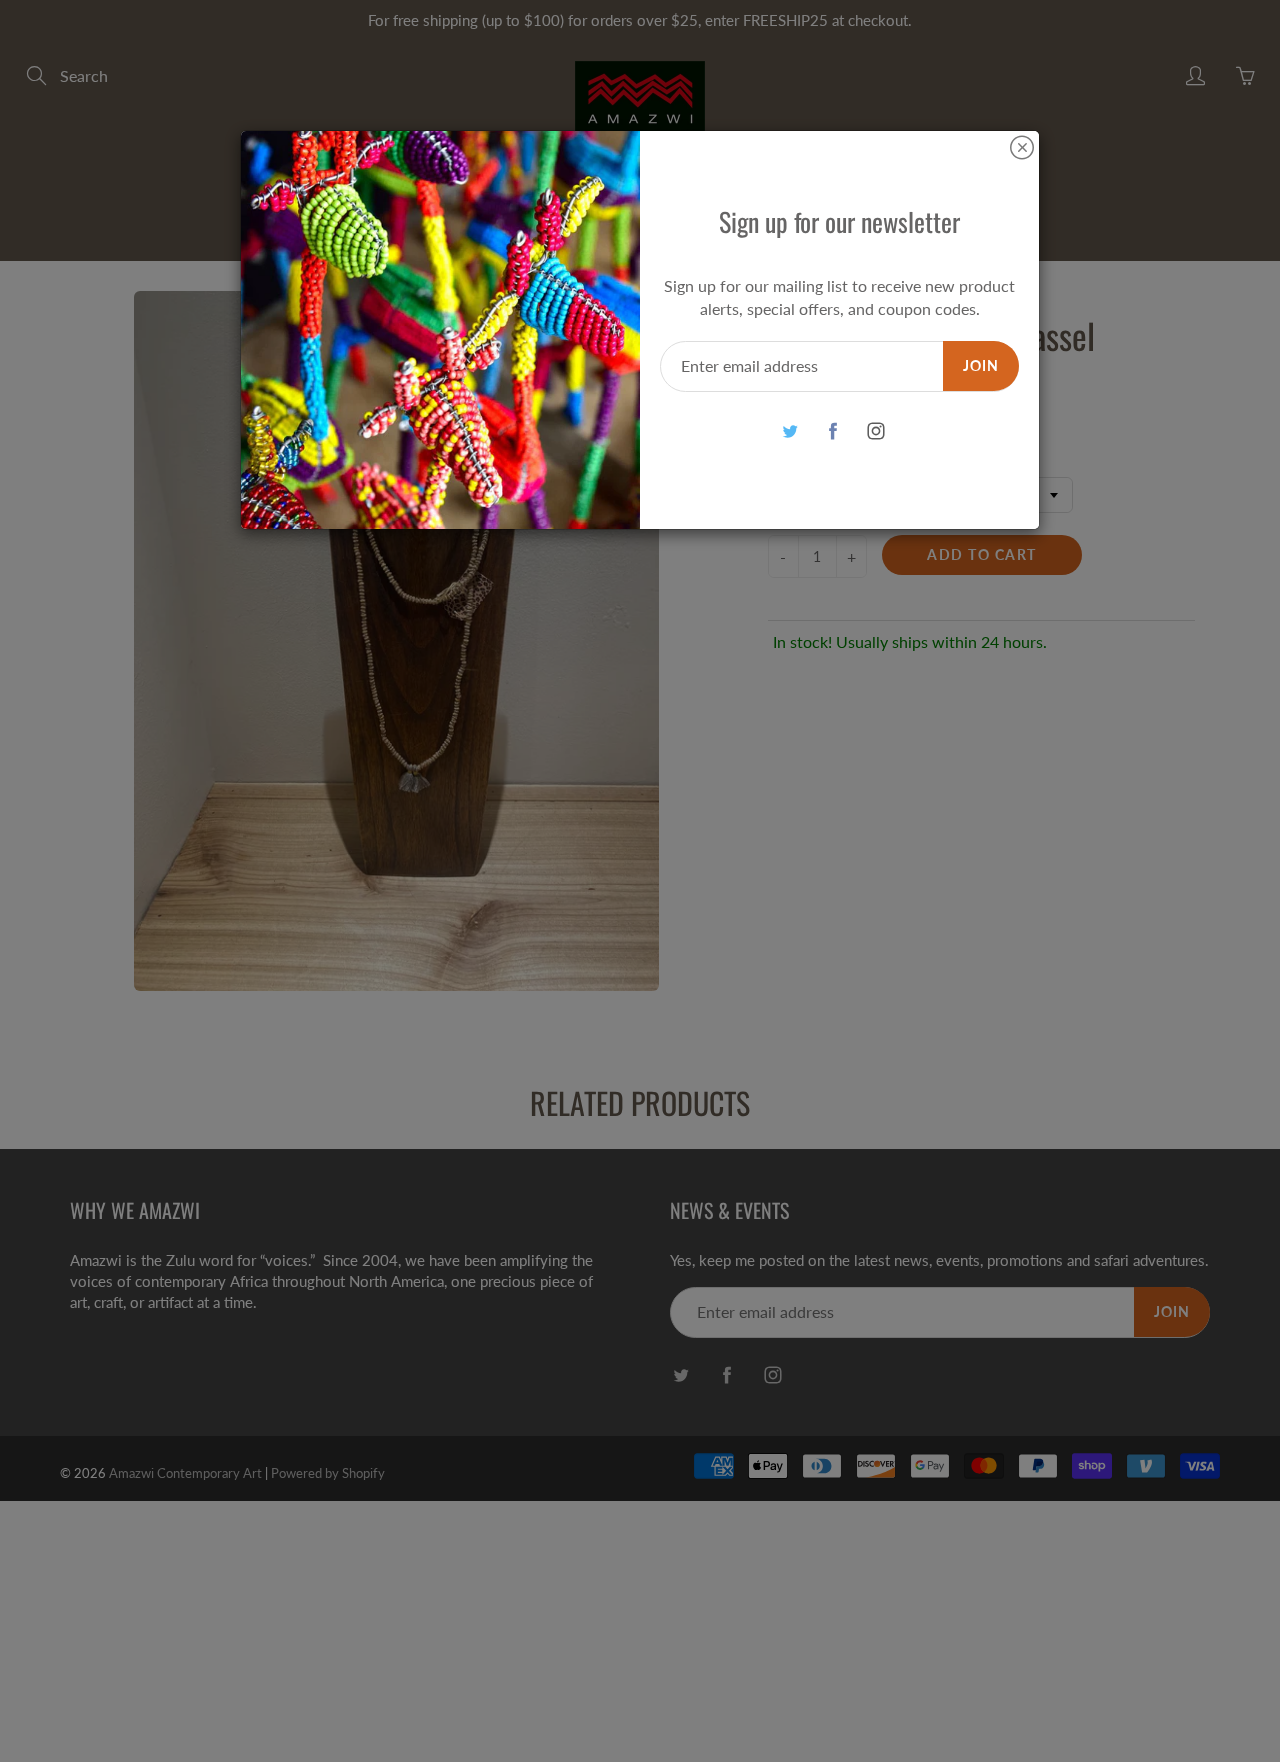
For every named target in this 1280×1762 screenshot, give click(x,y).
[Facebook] (832, 431)
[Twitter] (789, 431)
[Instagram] (875, 431)
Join (981, 365)
